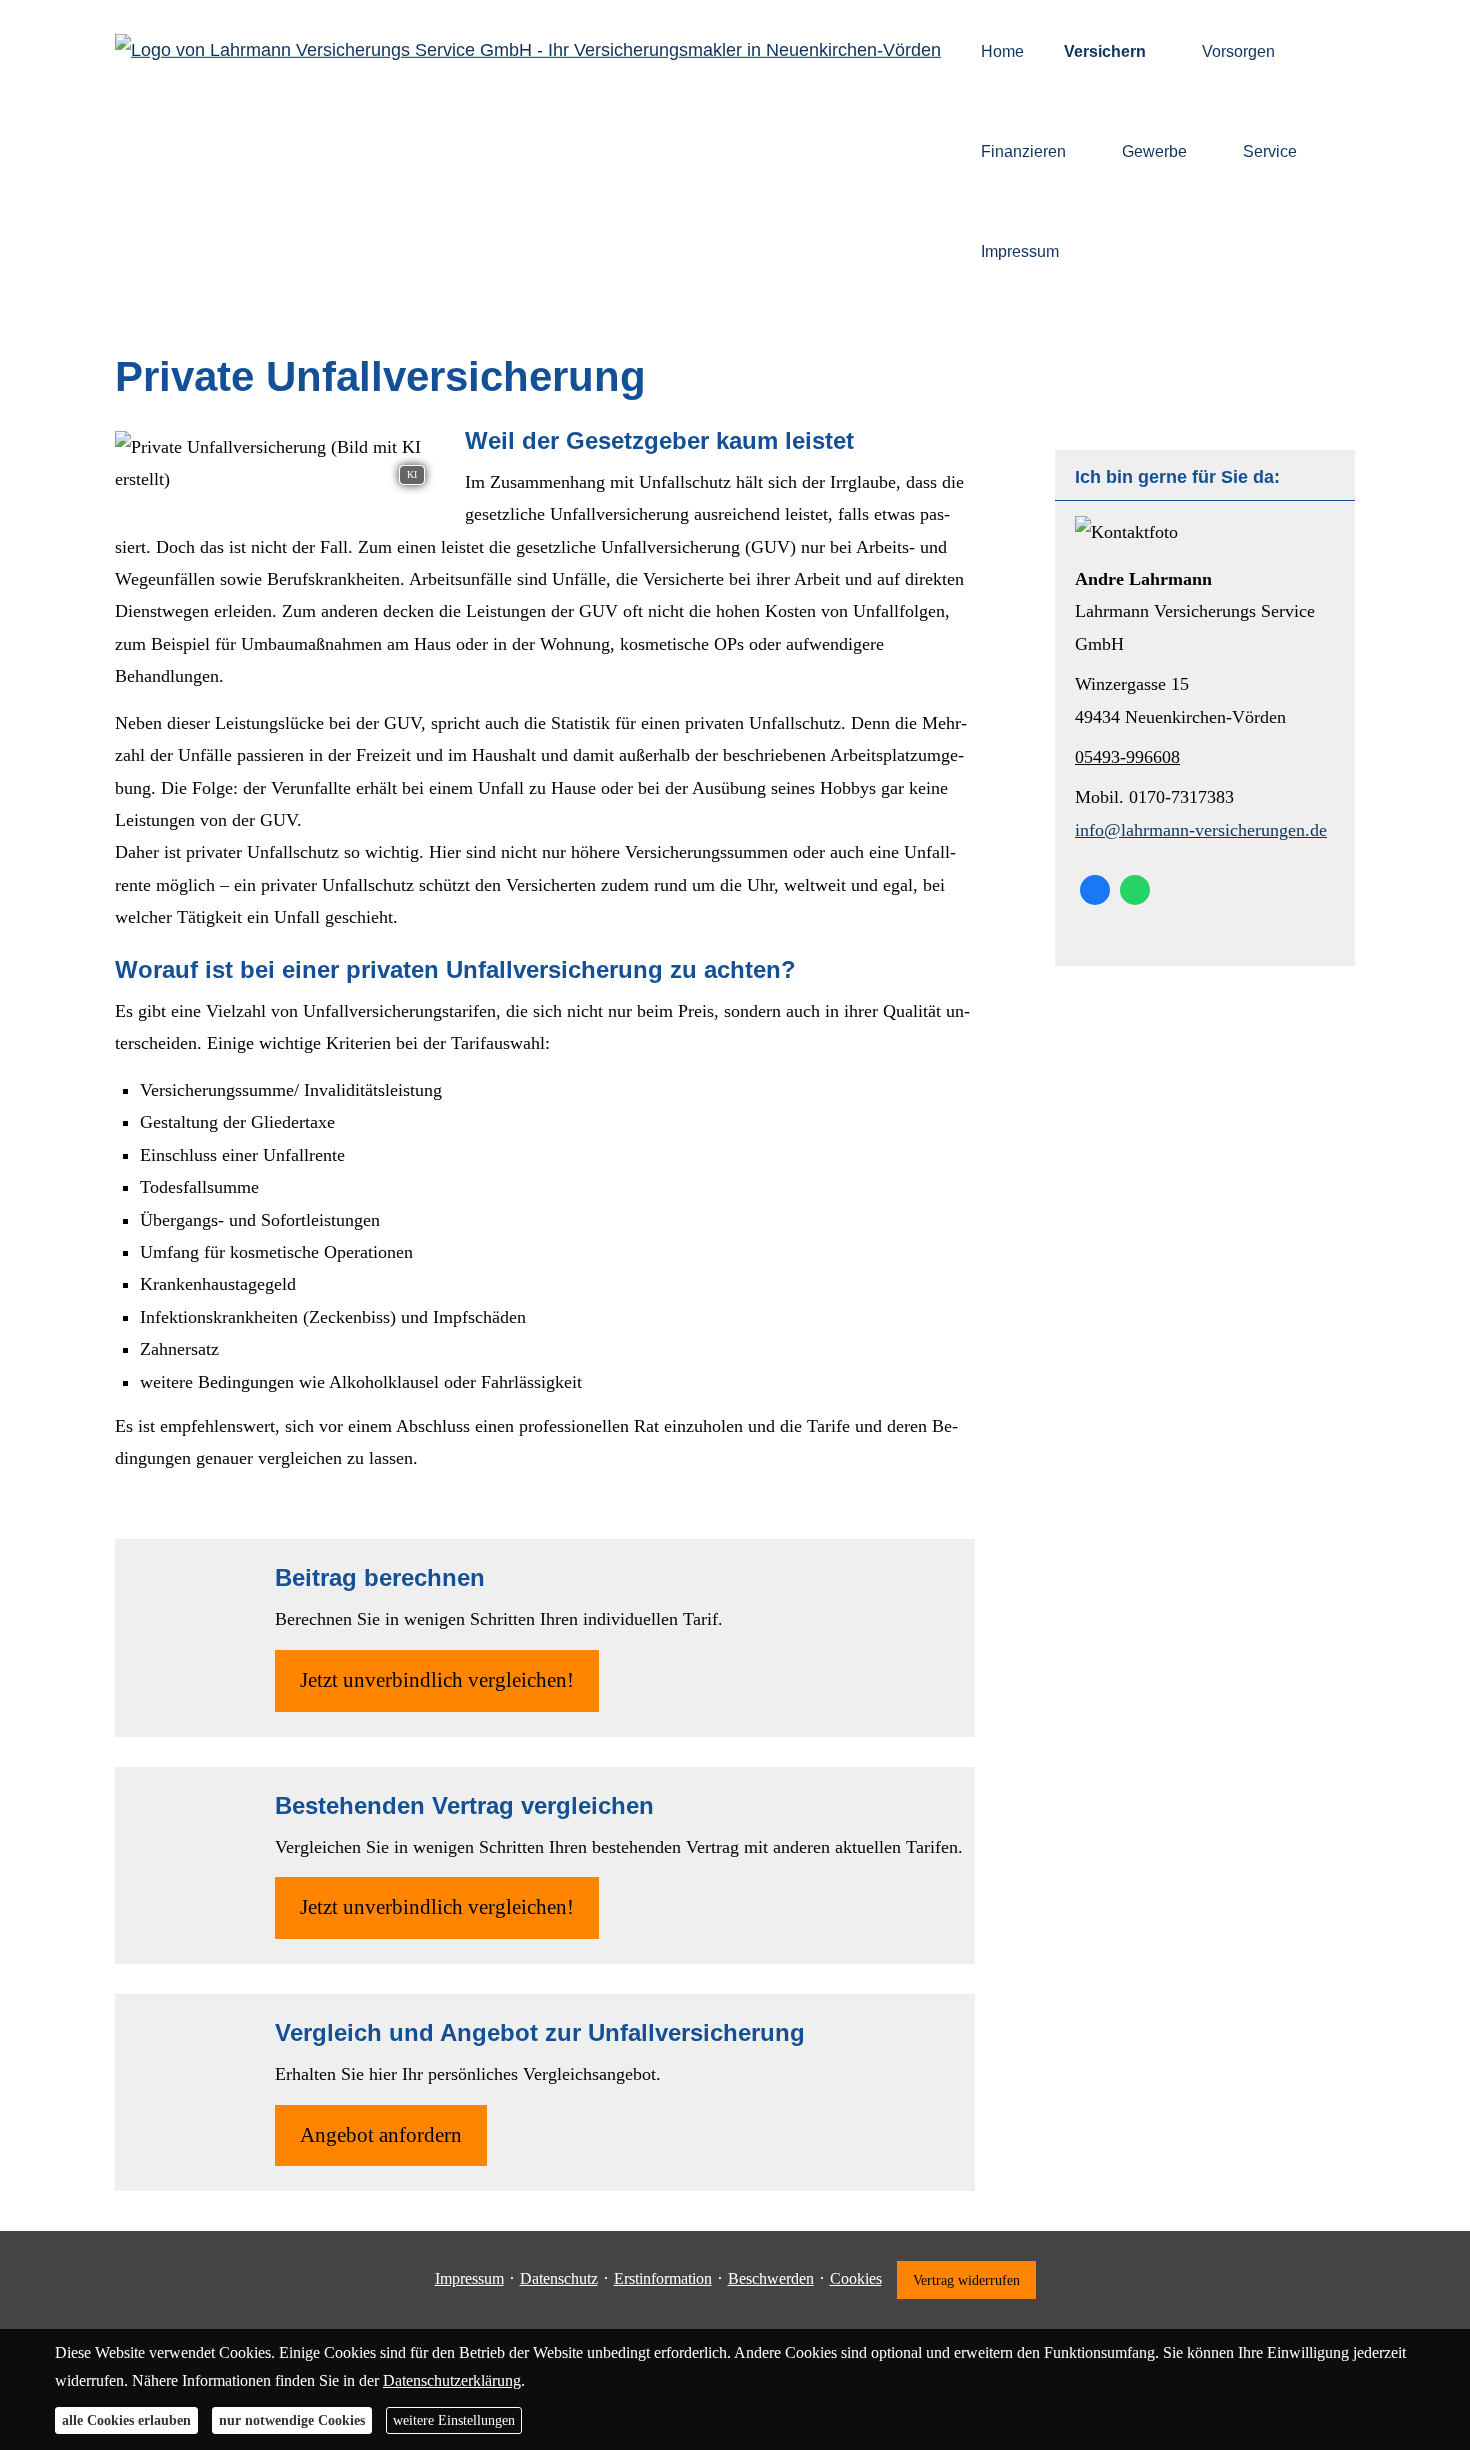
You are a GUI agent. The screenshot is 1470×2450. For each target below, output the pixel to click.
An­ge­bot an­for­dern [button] (381, 2135)
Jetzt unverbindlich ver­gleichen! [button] (437, 1680)
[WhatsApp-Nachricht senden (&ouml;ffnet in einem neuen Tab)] (1135, 890)
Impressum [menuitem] (1020, 251)
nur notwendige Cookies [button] (292, 2420)
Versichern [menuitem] (1105, 51)
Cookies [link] (856, 2278)
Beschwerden (771, 2278)
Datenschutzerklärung (452, 2380)
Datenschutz (559, 2278)
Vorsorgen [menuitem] (1238, 51)
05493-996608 (1127, 757)
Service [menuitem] (1270, 151)
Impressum (469, 2278)
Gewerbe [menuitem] (1154, 151)
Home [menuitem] (1002, 51)
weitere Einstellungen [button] (454, 2420)
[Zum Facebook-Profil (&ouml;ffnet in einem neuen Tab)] (1095, 890)
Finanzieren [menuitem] (1023, 151)
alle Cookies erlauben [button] (126, 2420)
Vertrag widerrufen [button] (966, 2280)
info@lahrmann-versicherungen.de (1201, 830)
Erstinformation (663, 2278)
